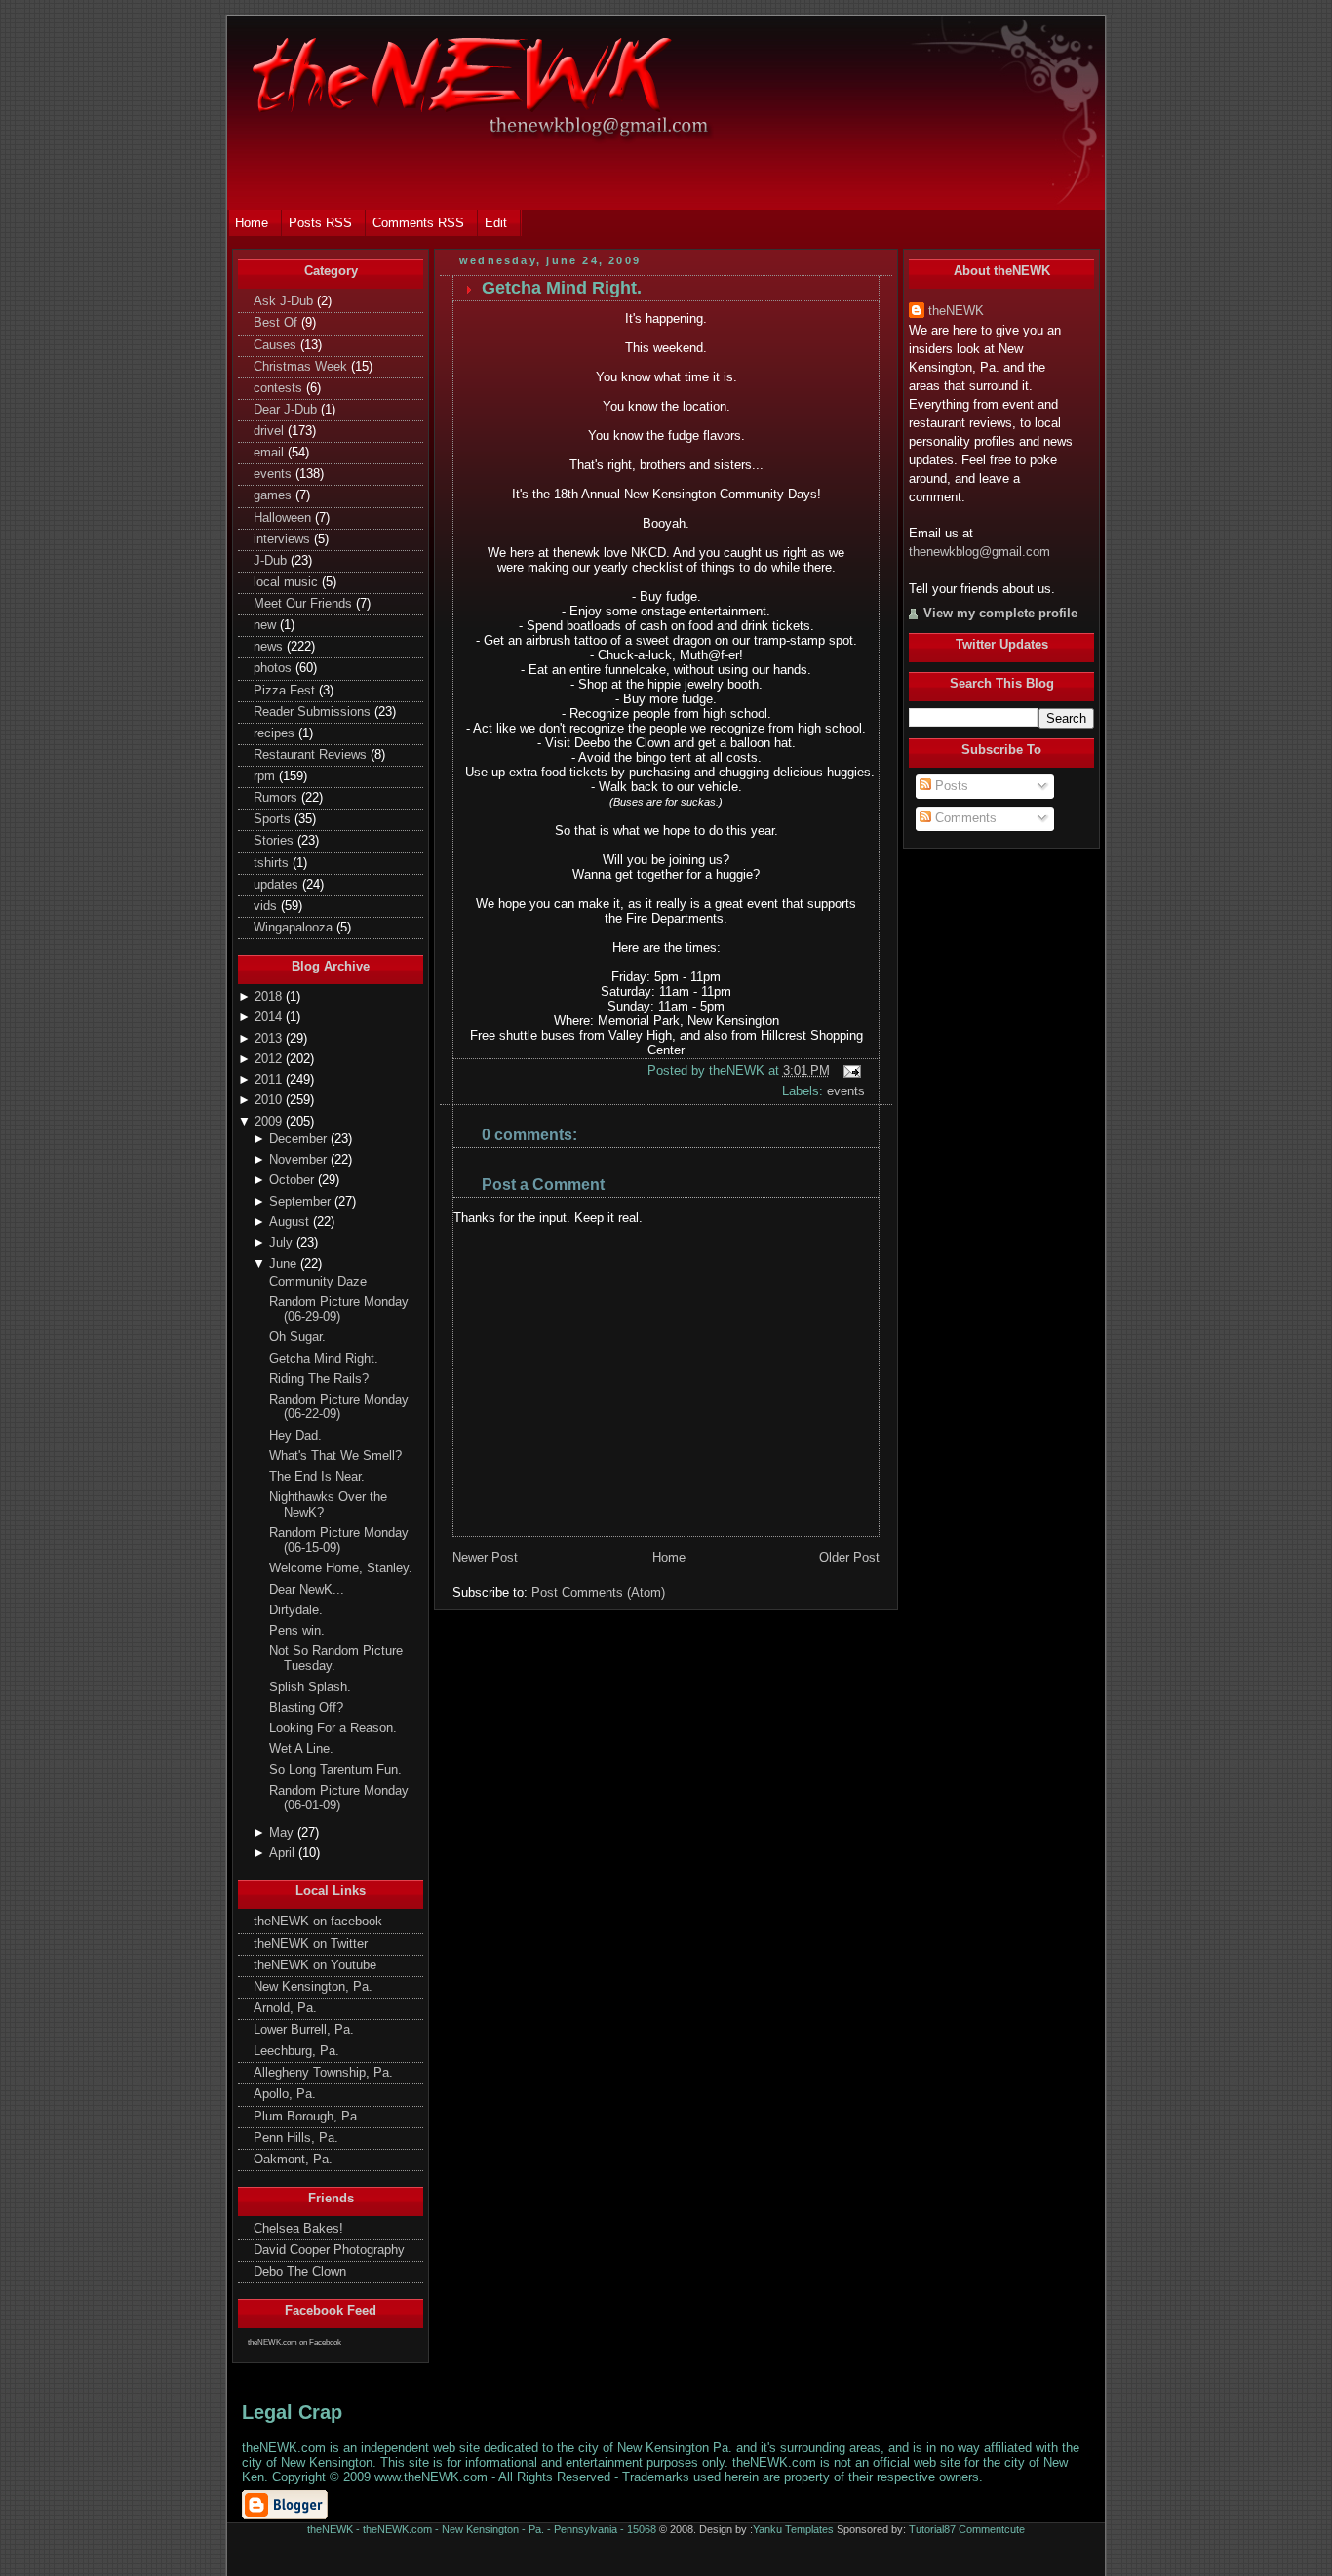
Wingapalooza (295, 928)
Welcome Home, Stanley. (341, 1568)
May (283, 1833)
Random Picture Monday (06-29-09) (339, 1309)
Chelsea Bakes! (298, 2229)
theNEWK (956, 311)
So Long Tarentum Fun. (335, 1770)
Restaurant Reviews (312, 755)
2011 (270, 1080)
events (274, 474)
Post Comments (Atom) (598, 1592)
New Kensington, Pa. (313, 1987)
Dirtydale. (296, 1610)
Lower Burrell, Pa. (304, 2030)
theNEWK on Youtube (315, 1965)
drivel (271, 431)
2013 (270, 1039)
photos (274, 668)
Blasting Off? (306, 1708)
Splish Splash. (310, 1687)
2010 (270, 1100)
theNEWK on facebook (318, 1922)
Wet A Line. (301, 1749)
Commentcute (992, 2529)
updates (278, 885)
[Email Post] (850, 1070)
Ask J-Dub (285, 301)
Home (669, 1557)
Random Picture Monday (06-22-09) (339, 1407)
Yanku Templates (793, 2529)
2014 (270, 1017)
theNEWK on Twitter (311, 1944)
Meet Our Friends (305, 604)
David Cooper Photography (329, 2250)
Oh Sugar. (297, 1337)
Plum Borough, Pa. (307, 2117)
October (294, 1180)
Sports (274, 819)
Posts (950, 786)
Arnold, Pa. (285, 2008)
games (274, 495)
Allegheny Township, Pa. (323, 2073)
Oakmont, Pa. (293, 2160)
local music (288, 582)
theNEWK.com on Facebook (294, 2342)
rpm (266, 776)
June (285, 1264)
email (271, 453)
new (267, 625)
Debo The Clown (300, 2272)
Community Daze (318, 1282)
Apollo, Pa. (285, 2094)
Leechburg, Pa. (296, 2051)
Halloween (284, 518)
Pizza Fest (286, 691)
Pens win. (297, 1631)
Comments (964, 818)
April (284, 1853)
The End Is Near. (317, 1477)
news (270, 647)
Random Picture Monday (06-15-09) (339, 1541)
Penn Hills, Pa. (296, 2138)
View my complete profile (1000, 614)
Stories (275, 841)
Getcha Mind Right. (324, 1359)
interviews (284, 539)
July (283, 1243)
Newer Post (485, 1557)
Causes (277, 345)
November (300, 1160)
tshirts (273, 863)
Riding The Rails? (319, 1379)
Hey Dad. (295, 1436)
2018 (270, 997)
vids (267, 906)
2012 (270, 1059)
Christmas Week (302, 367)
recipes (276, 733)
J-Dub (272, 561)
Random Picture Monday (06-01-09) (339, 1798)
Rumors (277, 798)
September (302, 1202)
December (300, 1139)
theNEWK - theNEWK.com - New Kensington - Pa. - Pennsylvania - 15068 (482, 2529)
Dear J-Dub (287, 410)
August (291, 1222)
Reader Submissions (314, 712)
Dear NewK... (307, 1590)
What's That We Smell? (335, 1456)
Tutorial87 (932, 2529)
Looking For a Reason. (333, 1728)
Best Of (277, 323)
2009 (270, 1122)
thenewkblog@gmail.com (979, 552)
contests (280, 388)
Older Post (849, 1557)
